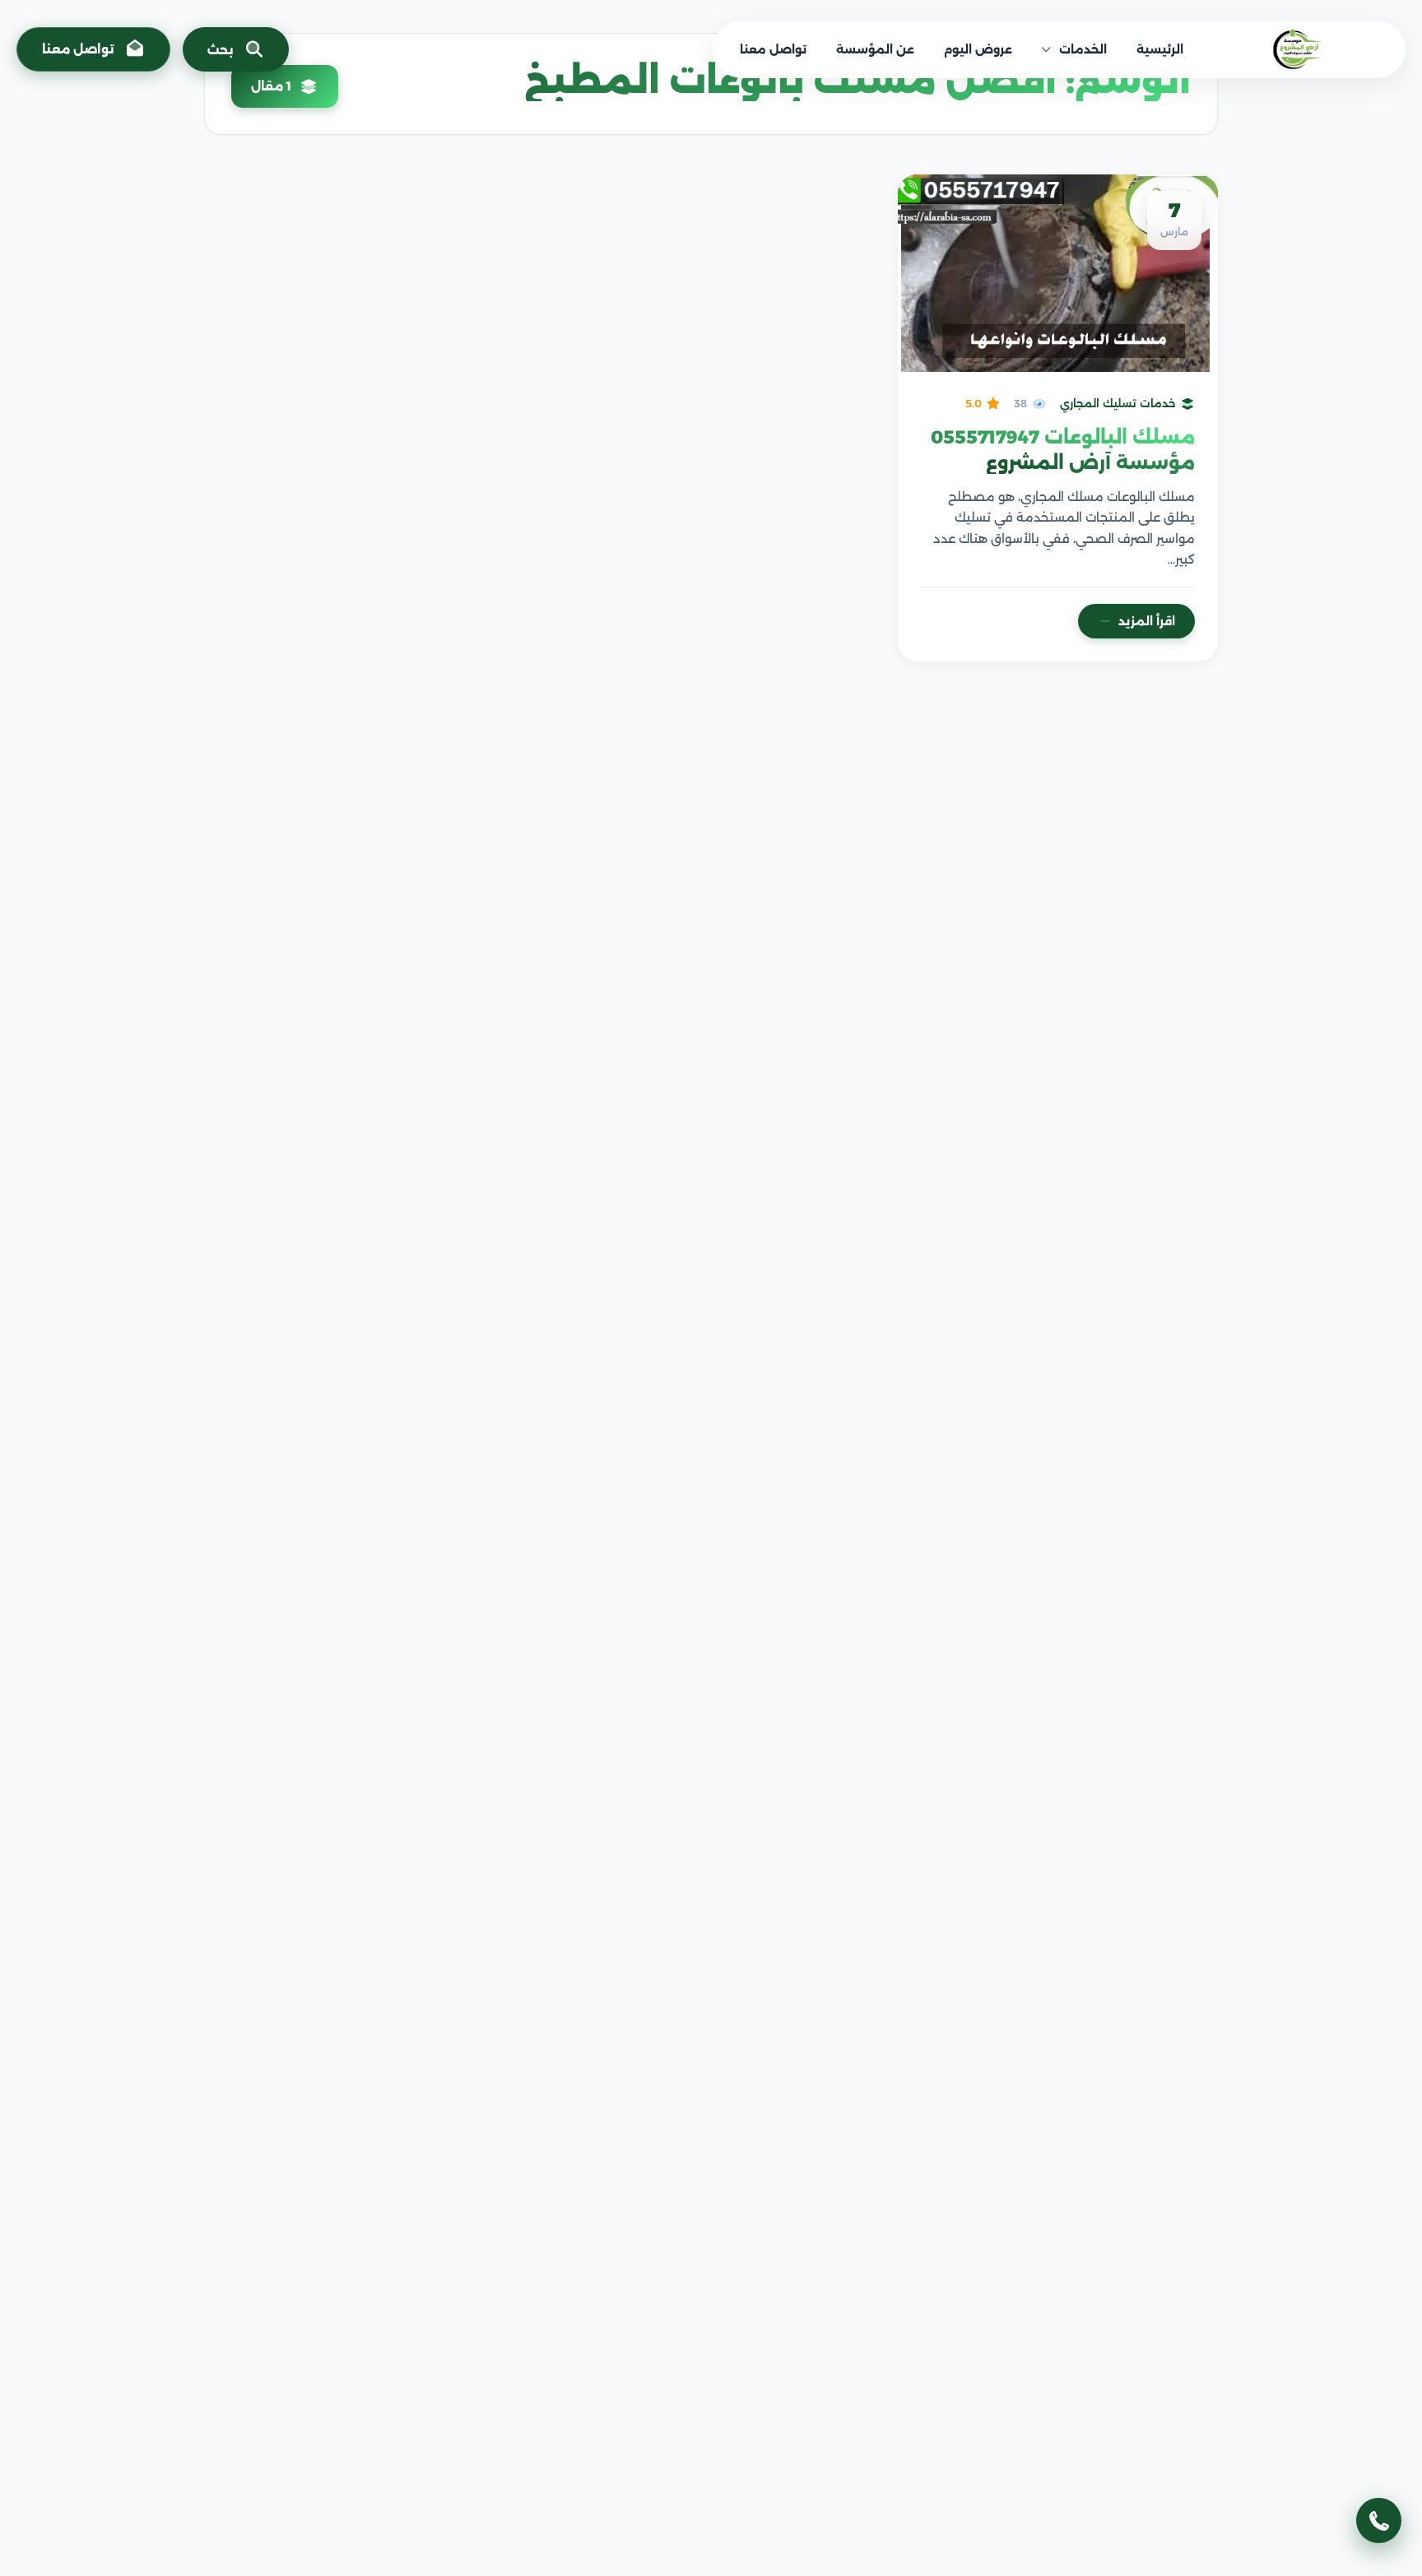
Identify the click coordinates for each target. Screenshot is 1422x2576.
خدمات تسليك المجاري (1118, 403)
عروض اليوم (978, 49)
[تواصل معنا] (1379, 2520)
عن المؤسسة (875, 49)
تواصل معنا (773, 49)
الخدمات (1083, 49)
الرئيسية (1160, 49)
